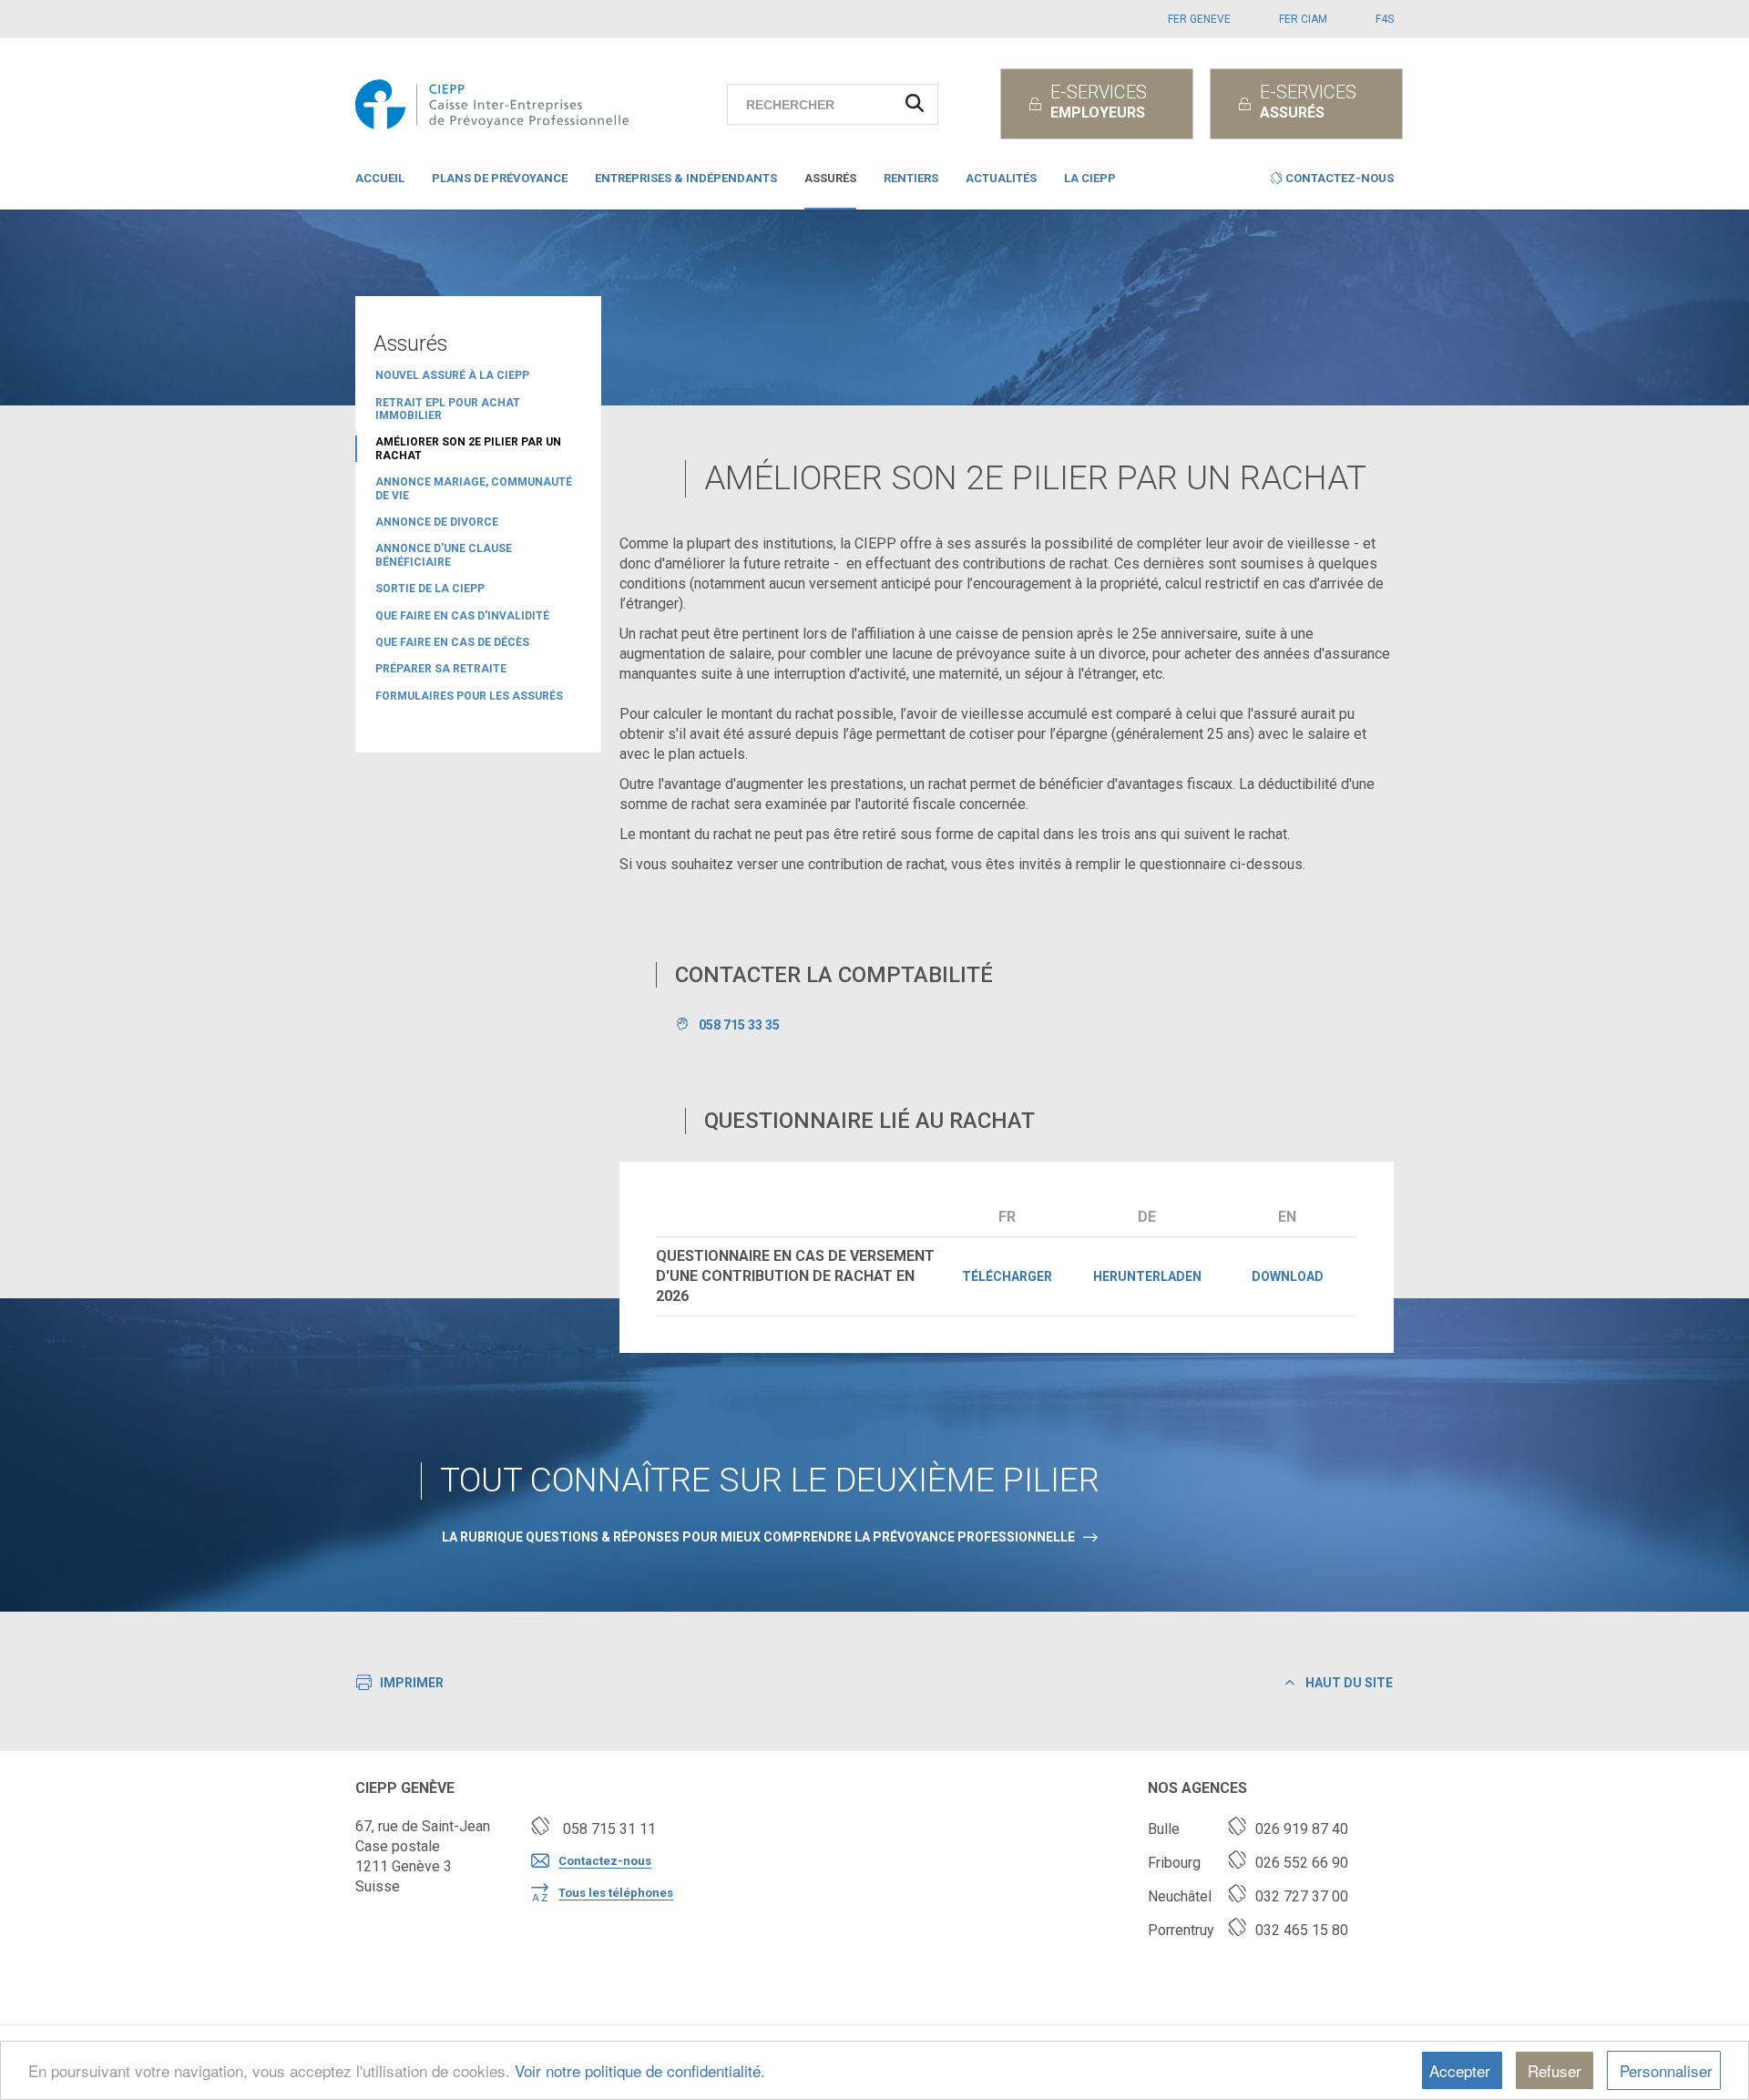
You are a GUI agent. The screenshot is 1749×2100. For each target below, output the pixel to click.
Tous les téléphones (616, 1893)
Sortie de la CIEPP (430, 589)
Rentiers (911, 178)
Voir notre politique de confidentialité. (640, 2070)
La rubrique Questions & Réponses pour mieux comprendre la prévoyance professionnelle (758, 1537)
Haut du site (1348, 1683)
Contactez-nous (605, 1861)
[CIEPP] (497, 104)
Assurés (830, 178)
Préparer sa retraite (441, 669)
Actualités (1001, 178)
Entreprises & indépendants (686, 178)
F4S (1385, 19)
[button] (1332, 182)
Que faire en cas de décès (452, 642)
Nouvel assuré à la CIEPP (452, 375)
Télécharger (1007, 1276)
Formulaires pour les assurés (469, 696)
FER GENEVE (1199, 19)
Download (1288, 1276)
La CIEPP (1090, 178)
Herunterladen (1147, 1276)
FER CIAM (1303, 19)
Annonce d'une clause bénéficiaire (444, 555)
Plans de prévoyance (500, 178)
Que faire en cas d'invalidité (462, 616)
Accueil (380, 178)
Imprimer (412, 1683)
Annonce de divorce (437, 522)
